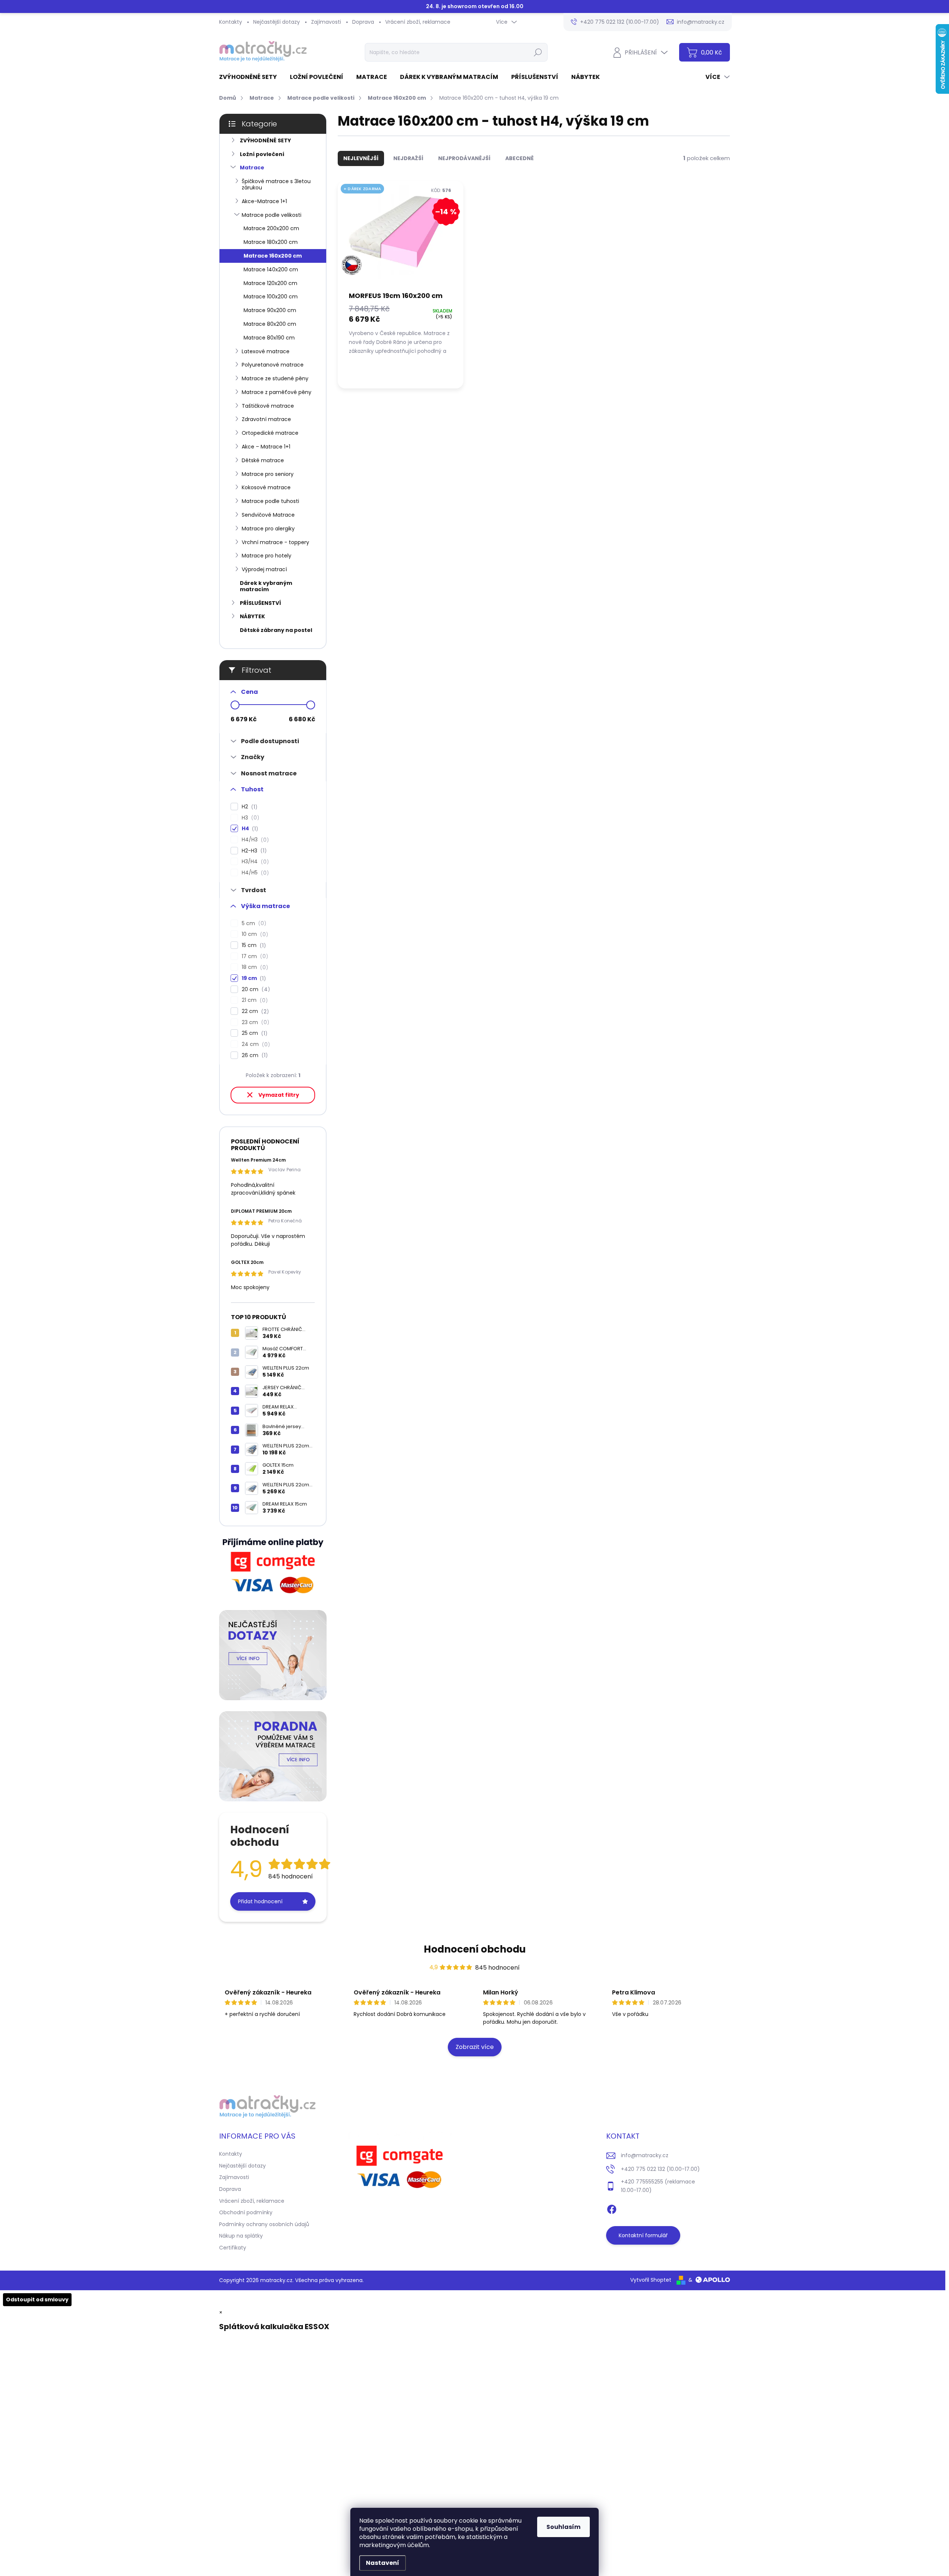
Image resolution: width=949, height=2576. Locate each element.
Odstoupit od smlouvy (37, 2299)
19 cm (253, 978)
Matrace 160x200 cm (273, 256)
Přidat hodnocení (260, 1901)
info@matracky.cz (645, 2155)
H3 (249, 818)
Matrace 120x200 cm (270, 283)
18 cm (254, 967)
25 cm (253, 1033)
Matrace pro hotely (267, 556)
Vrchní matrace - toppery (275, 542)
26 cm (254, 1055)
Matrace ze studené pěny (275, 378)
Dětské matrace (263, 460)
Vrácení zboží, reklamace (418, 22)
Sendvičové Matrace (268, 515)
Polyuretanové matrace (273, 365)
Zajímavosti (326, 22)
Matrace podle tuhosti (270, 501)
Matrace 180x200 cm (271, 242)
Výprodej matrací (264, 569)
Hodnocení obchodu (475, 1949)
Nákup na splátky (241, 2236)
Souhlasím (563, 2527)
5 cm (253, 923)
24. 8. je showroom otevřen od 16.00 (475, 6)
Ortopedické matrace (270, 433)
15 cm (253, 945)
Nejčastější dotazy (277, 22)
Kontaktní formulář (643, 2235)
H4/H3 (254, 840)
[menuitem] (251, 77)
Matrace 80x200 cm (270, 324)
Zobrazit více (475, 2047)
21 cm (254, 1000)
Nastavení (383, 2563)
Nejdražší (408, 158)
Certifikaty (233, 2248)
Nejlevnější (361, 158)
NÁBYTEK (252, 616)
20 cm (255, 989)
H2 (248, 807)
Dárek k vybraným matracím (266, 586)
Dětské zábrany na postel (276, 630)
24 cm (255, 1044)
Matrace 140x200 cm (271, 269)
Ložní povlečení (262, 154)
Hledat (538, 52)
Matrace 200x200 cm (271, 228)
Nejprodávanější (464, 158)
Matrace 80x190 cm (269, 338)
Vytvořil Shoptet (651, 2280)
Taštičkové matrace (268, 406)
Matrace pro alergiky (268, 529)
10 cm (254, 934)
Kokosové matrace (266, 487)
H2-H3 (253, 851)
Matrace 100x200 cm (271, 297)
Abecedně (520, 158)
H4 (249, 829)
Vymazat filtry (279, 1095)
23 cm (254, 1022)
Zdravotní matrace (266, 419)
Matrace (252, 168)
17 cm (254, 956)
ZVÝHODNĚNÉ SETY (265, 140)
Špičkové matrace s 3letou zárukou (276, 184)
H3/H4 (254, 862)
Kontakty (231, 22)
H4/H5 (254, 873)
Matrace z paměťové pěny (277, 392)
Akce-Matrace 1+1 (264, 201)
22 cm (254, 1011)
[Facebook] (612, 2208)
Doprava (363, 22)
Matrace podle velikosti (272, 215)
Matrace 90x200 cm (270, 310)
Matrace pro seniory (268, 474)
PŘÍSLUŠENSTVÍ (260, 603)
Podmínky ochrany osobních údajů (264, 2224)
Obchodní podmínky (246, 2212)
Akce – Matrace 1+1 (266, 447)
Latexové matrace (266, 351)
